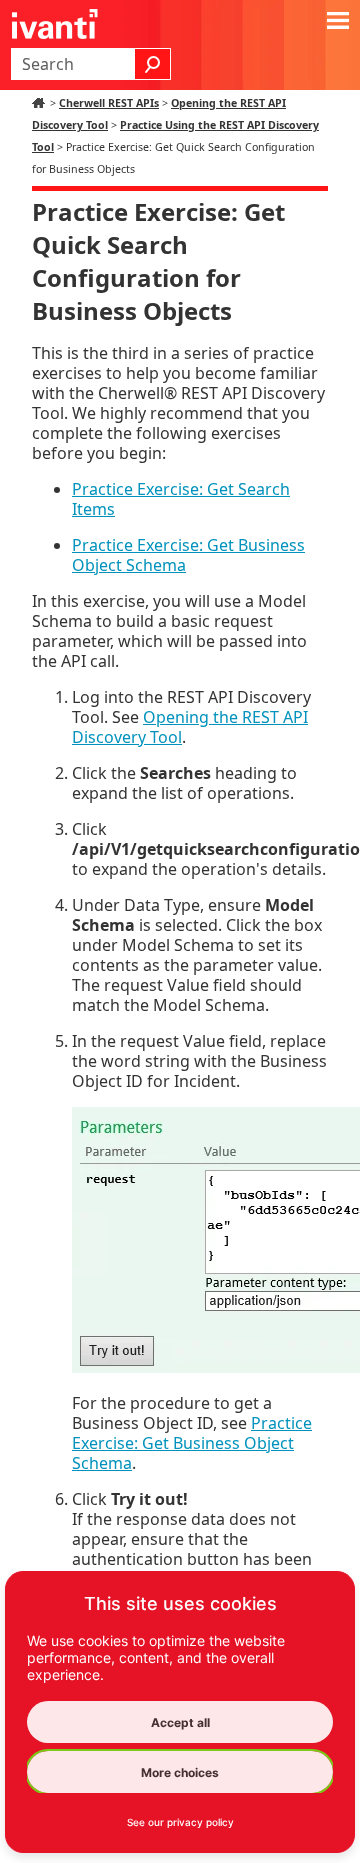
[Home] (41, 103)
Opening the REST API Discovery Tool (190, 727)
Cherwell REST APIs (109, 103)
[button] (153, 64)
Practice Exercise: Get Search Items (181, 499)
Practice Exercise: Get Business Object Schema (188, 555)
